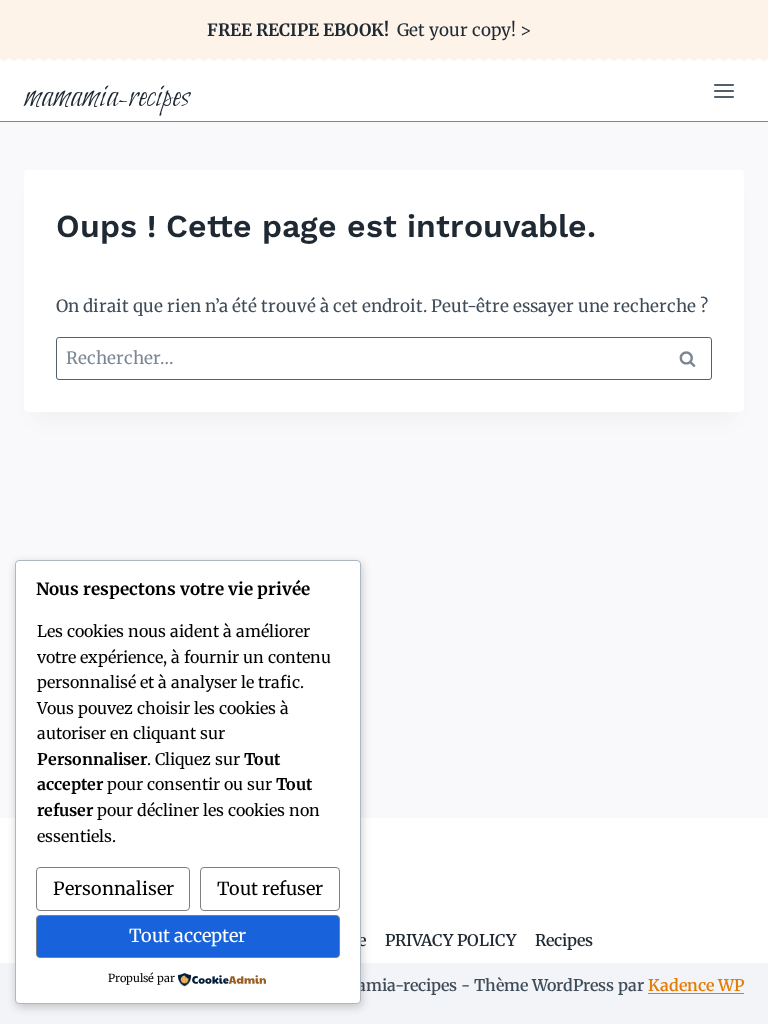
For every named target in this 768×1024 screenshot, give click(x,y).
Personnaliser (113, 888)
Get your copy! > (369, 30)
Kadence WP (696, 985)
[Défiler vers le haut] (717, 993)
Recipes (564, 940)
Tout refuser (270, 888)
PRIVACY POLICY (450, 940)
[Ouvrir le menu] (723, 91)
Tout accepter (187, 935)
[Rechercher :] (384, 358)
